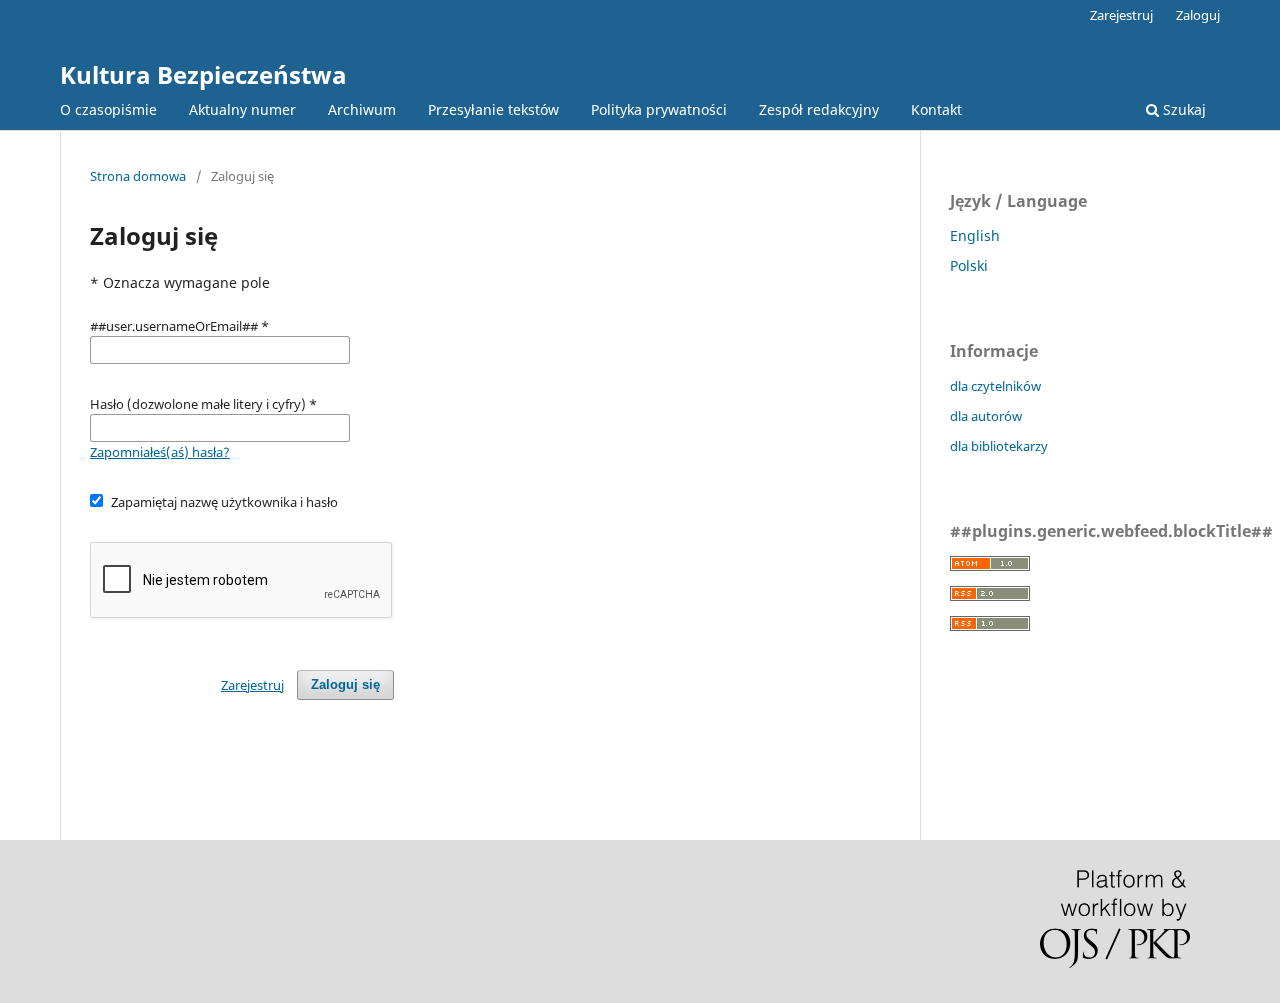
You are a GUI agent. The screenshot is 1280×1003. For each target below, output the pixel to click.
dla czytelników (995, 386)
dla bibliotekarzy (999, 446)
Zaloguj (1198, 15)
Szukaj (1182, 109)
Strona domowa (138, 176)
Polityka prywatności (659, 109)
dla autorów (986, 416)
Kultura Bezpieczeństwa (203, 74)
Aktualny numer (242, 109)
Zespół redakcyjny (819, 109)
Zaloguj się (345, 684)
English (975, 235)
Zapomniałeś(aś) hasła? (160, 452)
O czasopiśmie (108, 109)
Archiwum (362, 109)
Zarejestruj (1121, 15)
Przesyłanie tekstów (493, 109)
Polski (969, 265)
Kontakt (936, 109)
